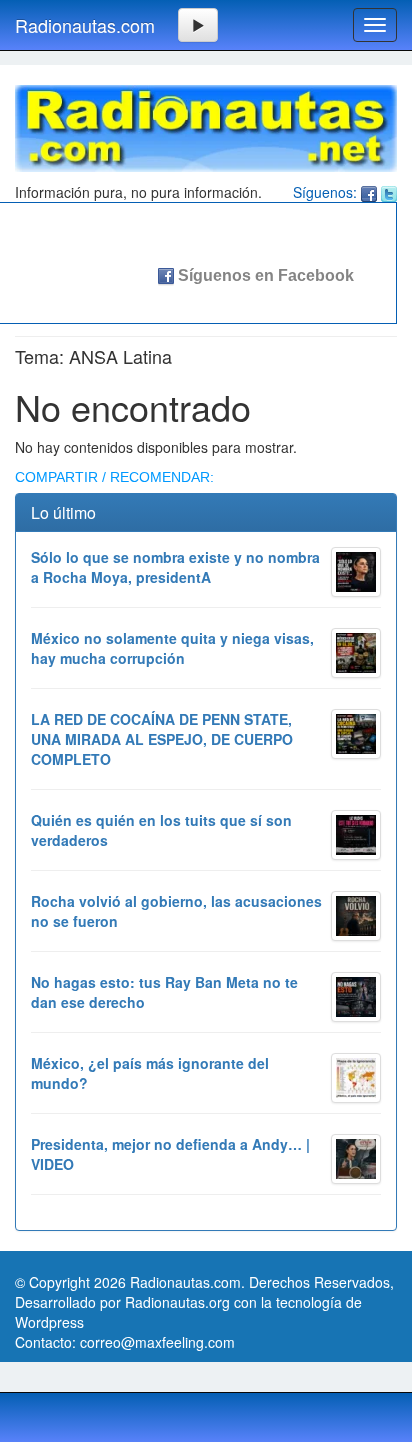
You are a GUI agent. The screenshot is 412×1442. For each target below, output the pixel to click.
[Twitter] (389, 192)
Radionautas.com (85, 25)
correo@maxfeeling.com (157, 1342)
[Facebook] (369, 192)
